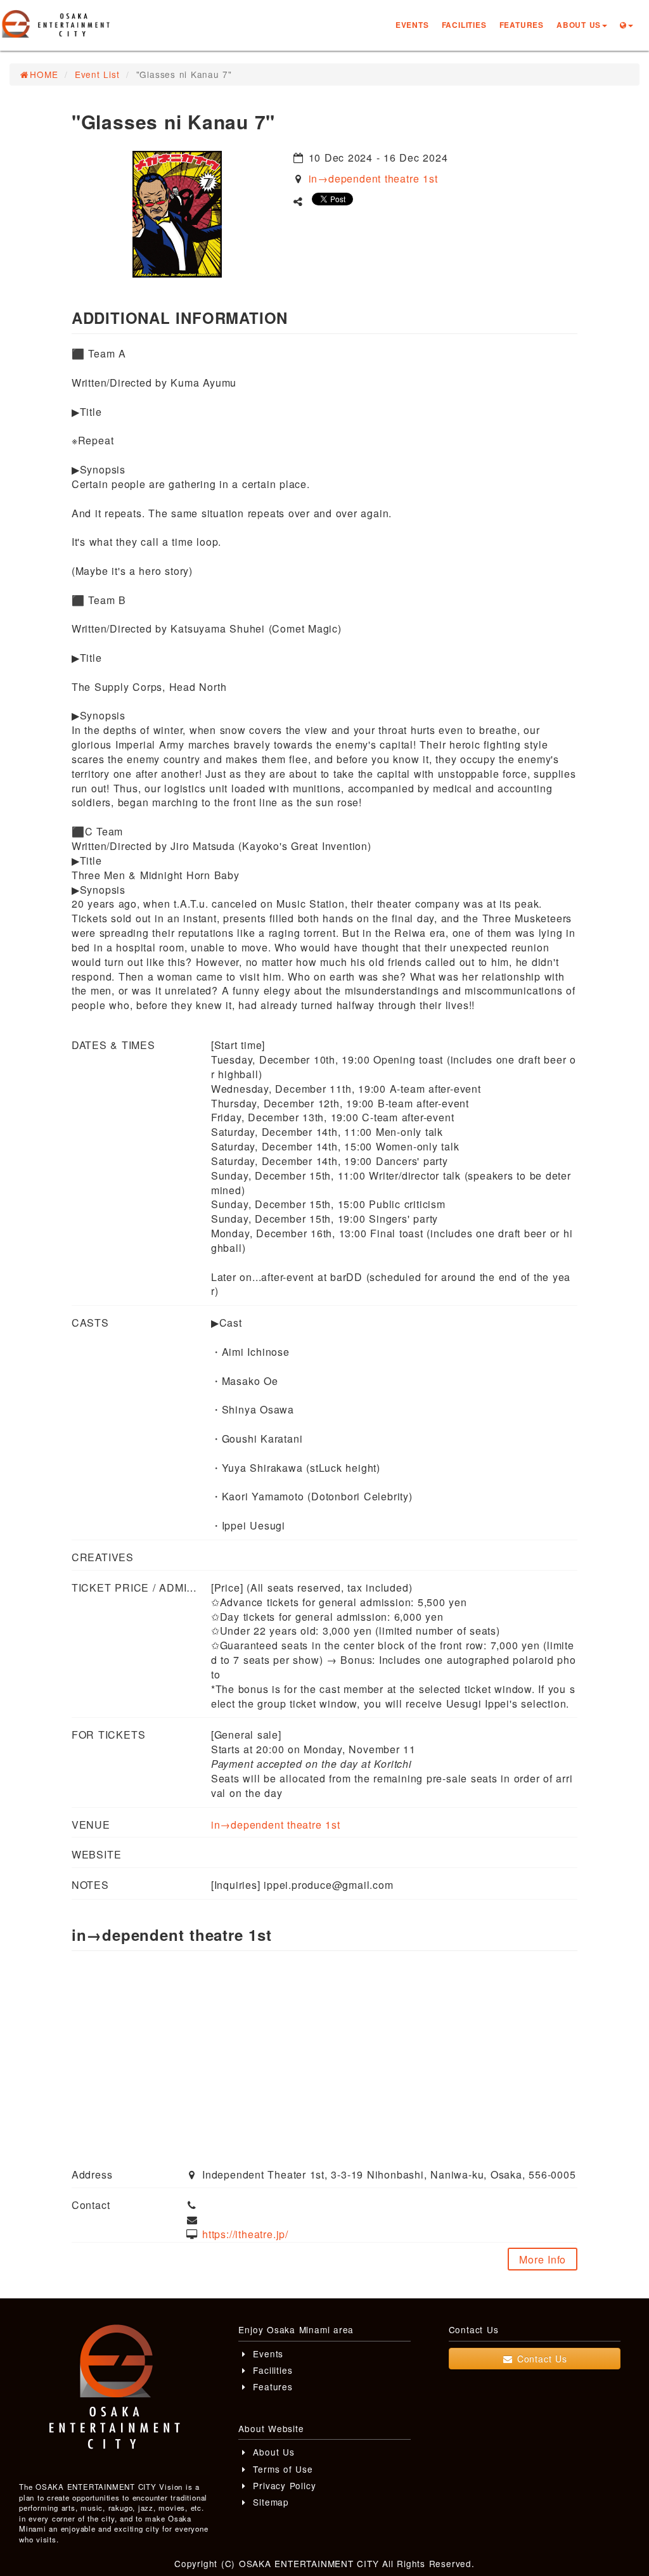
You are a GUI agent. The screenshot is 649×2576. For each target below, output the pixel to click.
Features (271, 2386)
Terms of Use (281, 2469)
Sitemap (269, 2502)
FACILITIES (464, 25)
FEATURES (522, 25)
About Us (272, 2452)
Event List (97, 74)
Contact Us (540, 2359)
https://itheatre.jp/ (245, 2234)
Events (267, 2354)
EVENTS (412, 25)
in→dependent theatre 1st (373, 178)
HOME (44, 74)
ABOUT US (579, 25)
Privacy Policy (283, 2485)
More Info (543, 2259)
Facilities (271, 2370)
